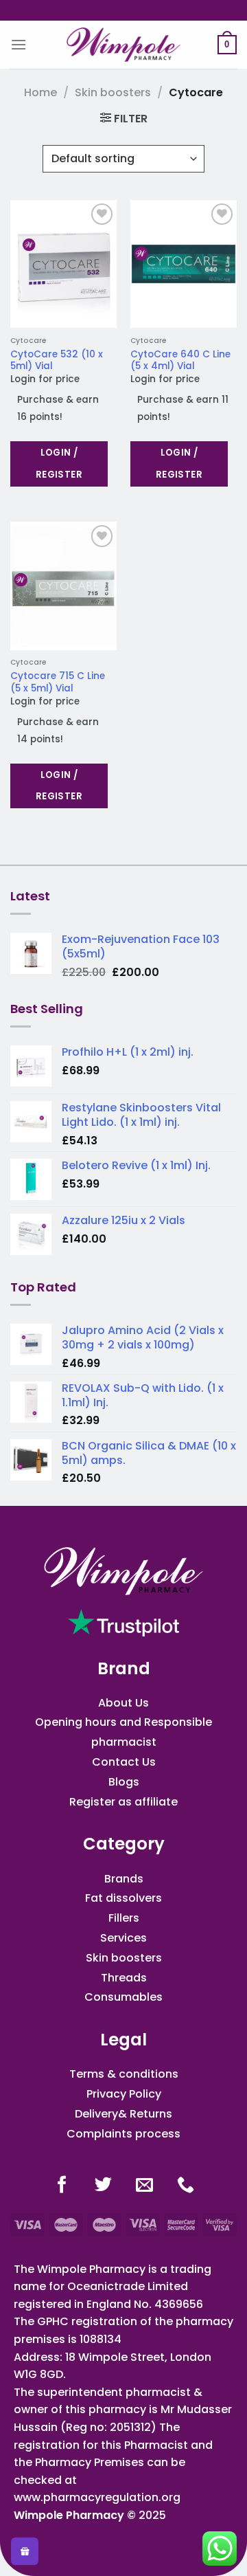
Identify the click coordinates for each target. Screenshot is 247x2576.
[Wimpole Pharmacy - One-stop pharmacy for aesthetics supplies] (123, 45)
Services (123, 1938)
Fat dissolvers (123, 1898)
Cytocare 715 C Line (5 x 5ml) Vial (58, 682)
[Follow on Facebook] (62, 2186)
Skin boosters (113, 92)
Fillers (124, 1918)
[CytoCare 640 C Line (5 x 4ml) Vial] (184, 264)
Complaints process (123, 2134)
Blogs (124, 1782)
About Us (123, 1703)
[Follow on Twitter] (103, 2186)
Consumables (123, 1997)
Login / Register (59, 464)
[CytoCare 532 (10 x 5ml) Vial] (63, 264)
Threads (124, 1978)
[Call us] (186, 2186)
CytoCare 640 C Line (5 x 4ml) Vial (180, 360)
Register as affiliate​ (123, 1802)
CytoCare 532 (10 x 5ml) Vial (57, 360)
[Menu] (19, 44)
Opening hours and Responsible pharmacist (123, 1732)
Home (40, 92)
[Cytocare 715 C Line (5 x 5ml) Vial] (63, 586)
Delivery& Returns (123, 2114)
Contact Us (124, 1762)
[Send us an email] (144, 2186)
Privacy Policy (124, 2094)
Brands (124, 1879)
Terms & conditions (124, 2074)
